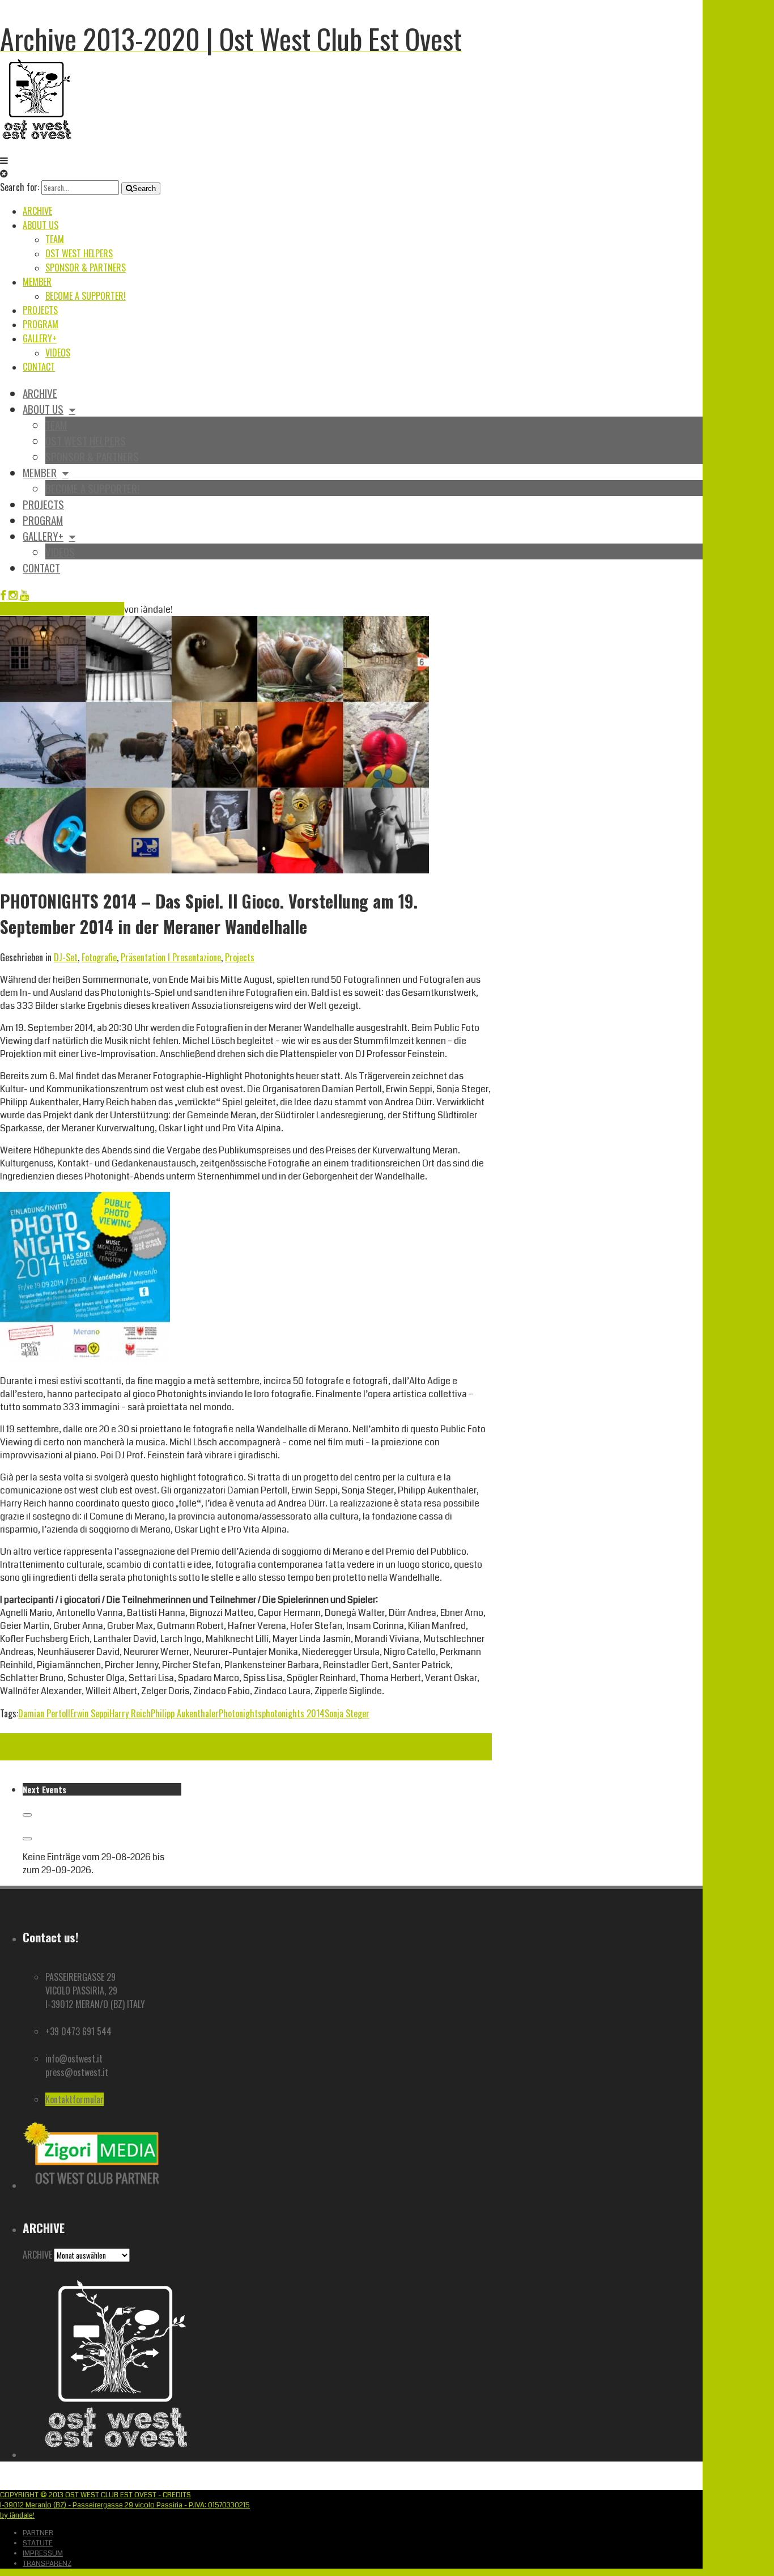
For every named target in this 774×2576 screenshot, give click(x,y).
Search (144, 188)
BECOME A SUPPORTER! (86, 296)
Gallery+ (40, 338)
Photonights (240, 1713)
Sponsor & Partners (86, 268)
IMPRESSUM (43, 2553)
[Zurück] (27, 1815)
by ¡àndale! (17, 2515)
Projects (40, 310)
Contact (39, 367)
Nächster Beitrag (30, 1740)
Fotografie (99, 957)
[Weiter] (27, 1839)
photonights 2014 (293, 1713)
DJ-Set (66, 957)
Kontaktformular (75, 2099)
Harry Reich (130, 1713)
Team (55, 239)
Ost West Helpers (79, 253)
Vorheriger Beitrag (33, 1754)
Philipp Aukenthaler (185, 1713)
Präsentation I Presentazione (171, 957)
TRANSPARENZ (47, 2564)
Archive (37, 211)
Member (37, 282)
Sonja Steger (347, 1713)
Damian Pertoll (44, 1713)
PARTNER (38, 2533)
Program (41, 324)
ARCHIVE (37, 2255)
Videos (58, 353)
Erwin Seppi (90, 1713)
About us (41, 225)
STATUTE (38, 2543)
